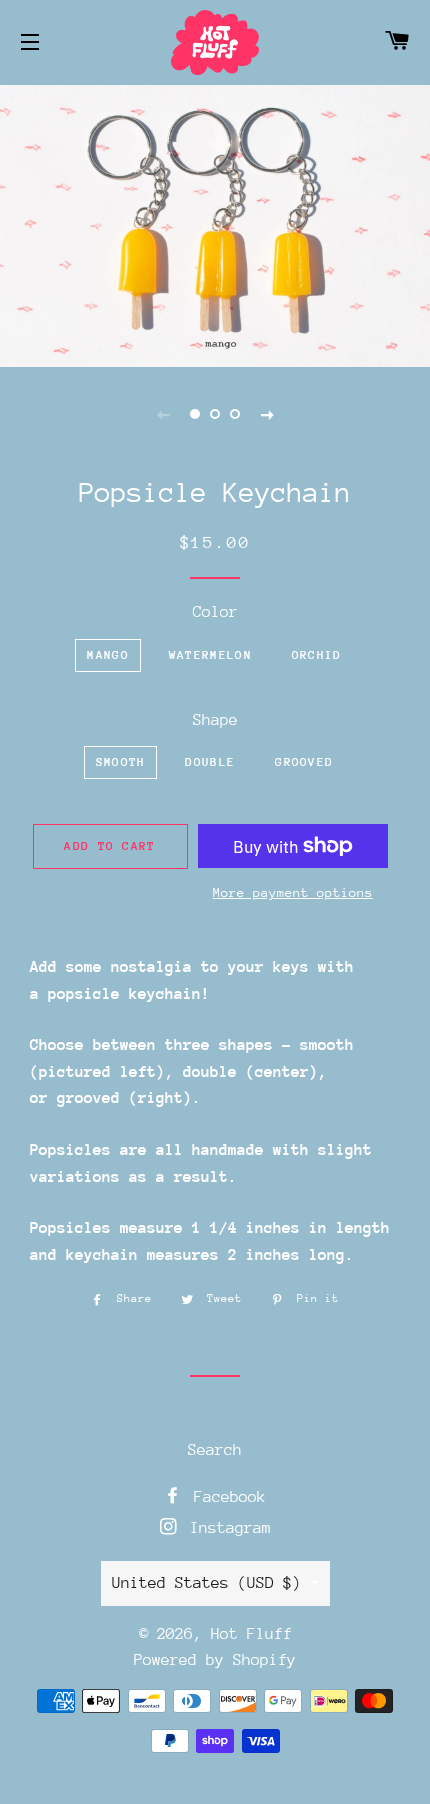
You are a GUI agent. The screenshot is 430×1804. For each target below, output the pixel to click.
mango (108, 655)
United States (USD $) (206, 1583)
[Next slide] (267, 414)
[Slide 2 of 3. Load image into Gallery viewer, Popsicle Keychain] (215, 414)
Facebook (225, 1497)
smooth (121, 762)
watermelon (210, 655)
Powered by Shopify (215, 1660)
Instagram (226, 1528)
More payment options (293, 892)
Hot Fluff (251, 1634)
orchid (317, 655)
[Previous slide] (163, 414)
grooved (304, 762)
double (210, 762)
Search (215, 1450)
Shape (215, 720)
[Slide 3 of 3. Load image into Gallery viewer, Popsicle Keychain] (235, 414)
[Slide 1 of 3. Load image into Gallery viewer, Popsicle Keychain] (195, 414)
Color (215, 612)
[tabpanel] (215, 223)
